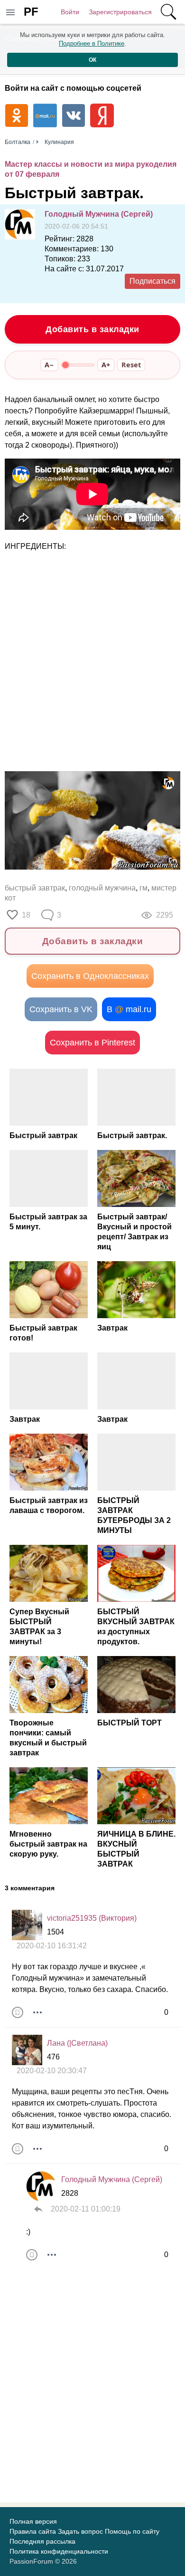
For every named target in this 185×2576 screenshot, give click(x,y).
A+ (106, 365)
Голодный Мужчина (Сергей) (99, 214)
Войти (70, 12)
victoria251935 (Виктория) (92, 1918)
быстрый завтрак (35, 888)
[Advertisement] (92, 662)
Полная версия (33, 2521)
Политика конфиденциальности (59, 2551)
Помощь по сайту (132, 2531)
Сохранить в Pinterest (92, 1043)
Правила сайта (33, 2531)
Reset (131, 365)
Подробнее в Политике (92, 43)
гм (143, 888)
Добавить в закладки (92, 329)
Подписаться (153, 281)
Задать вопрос (80, 2531)
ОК (92, 60)
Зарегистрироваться (120, 12)
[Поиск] (168, 12)
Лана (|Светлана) (77, 2043)
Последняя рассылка (42, 2541)
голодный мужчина (102, 888)
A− (49, 365)
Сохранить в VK (61, 1009)
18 (26, 915)
